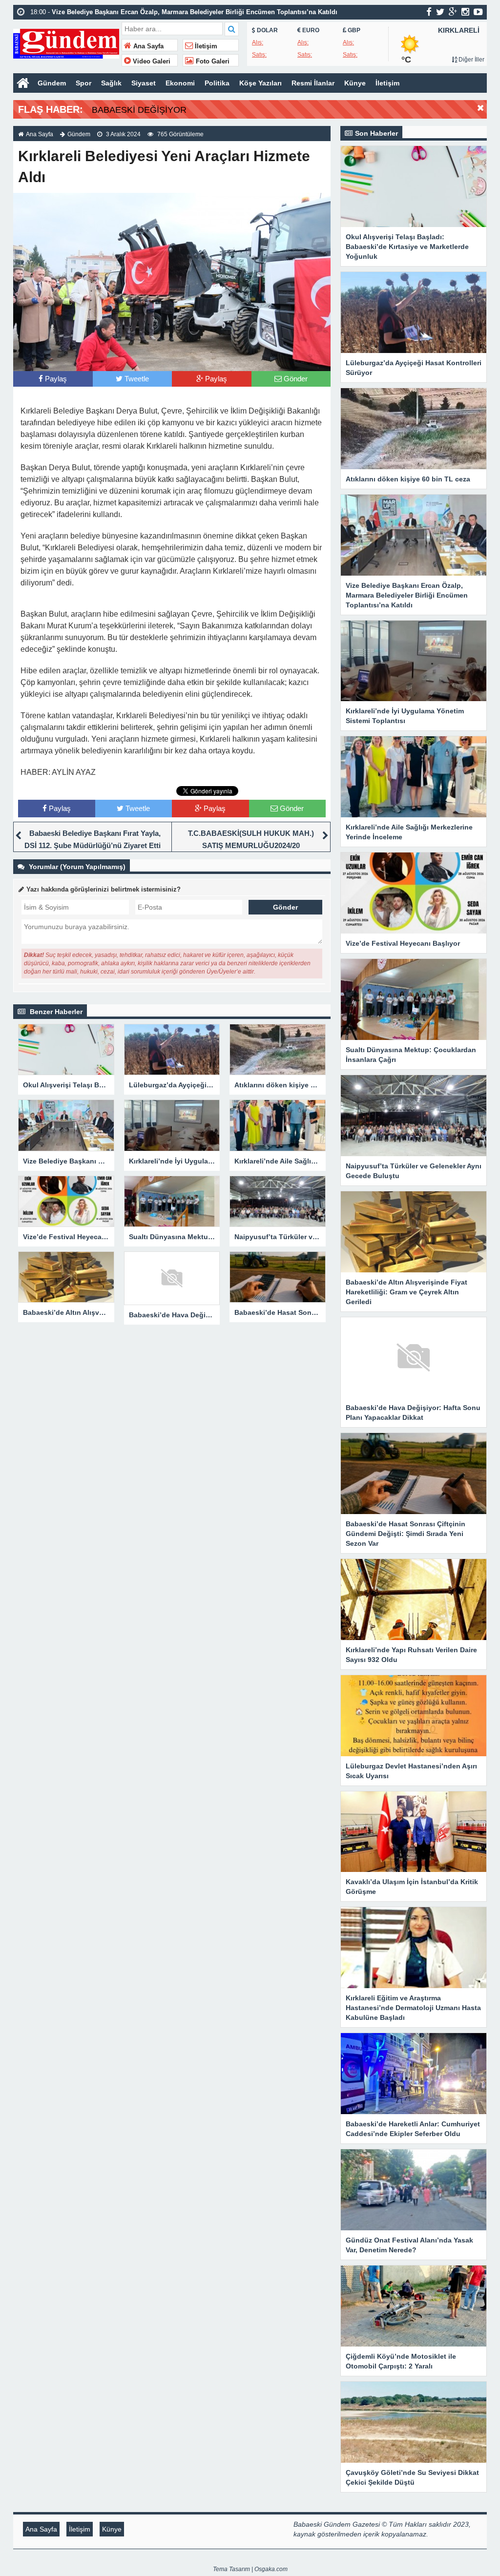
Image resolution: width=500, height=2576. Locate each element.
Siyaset (144, 83)
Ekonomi (180, 83)
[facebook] (429, 12)
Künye (355, 83)
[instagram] (465, 12)
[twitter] (440, 12)
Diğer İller (471, 60)
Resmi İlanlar (313, 83)
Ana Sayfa (147, 46)
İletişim (205, 46)
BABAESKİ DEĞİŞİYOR (139, 110)
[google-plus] (453, 12)
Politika (217, 83)
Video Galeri (151, 62)
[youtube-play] (478, 12)
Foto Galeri (212, 62)
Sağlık (111, 83)
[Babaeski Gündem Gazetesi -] (66, 43)
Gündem (52, 83)
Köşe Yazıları (260, 83)
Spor (83, 83)
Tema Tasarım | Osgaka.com (250, 2569)
